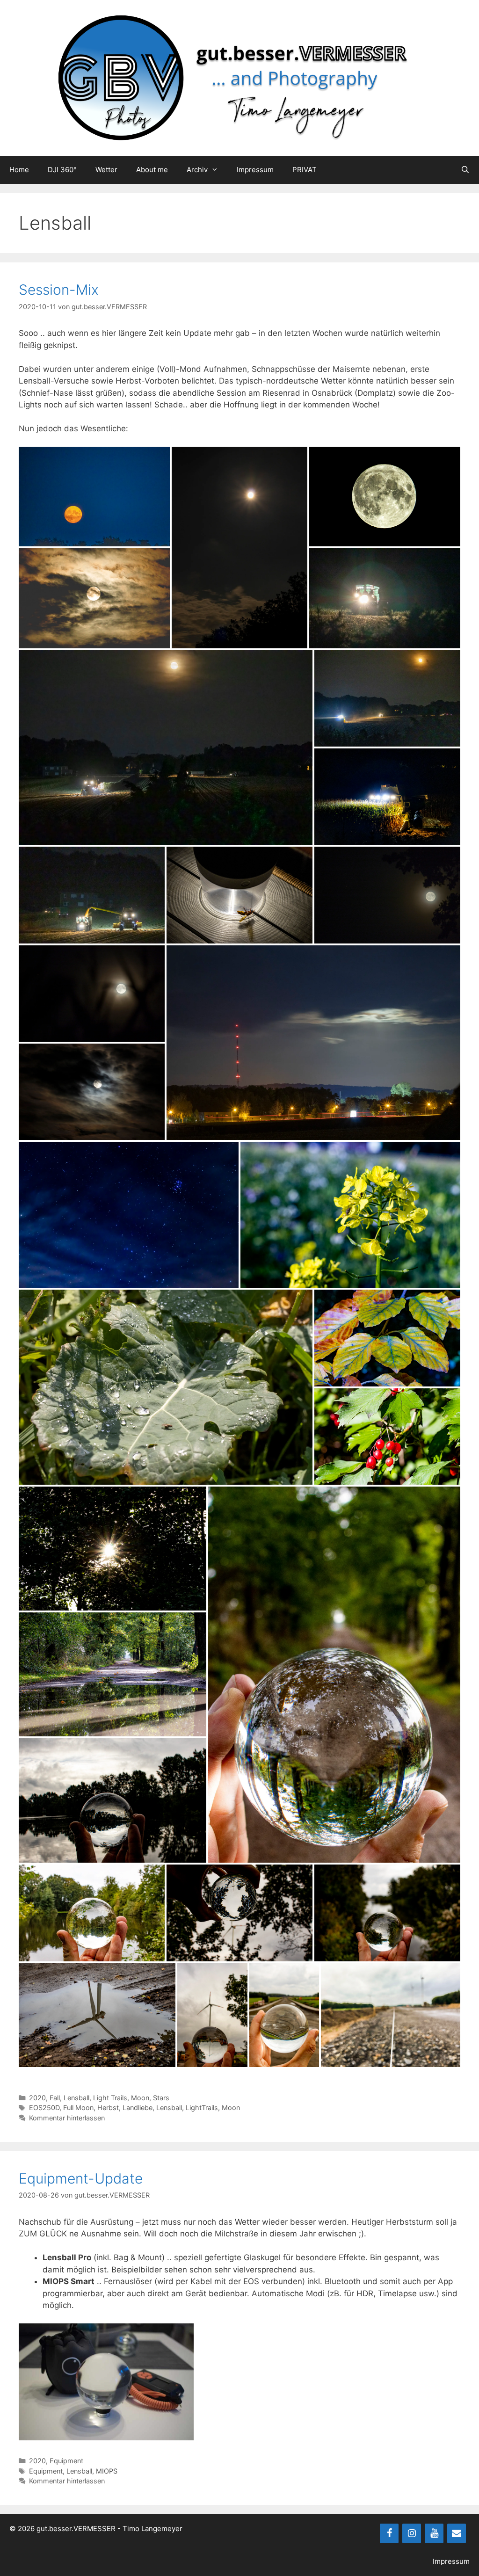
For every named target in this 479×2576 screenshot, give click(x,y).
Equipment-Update (81, 2178)
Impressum (255, 170)
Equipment (66, 2461)
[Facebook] (389, 2533)
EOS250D (44, 2108)
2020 (37, 2098)
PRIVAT (305, 170)
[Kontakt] (457, 2533)
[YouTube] (434, 2533)
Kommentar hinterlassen (67, 2118)
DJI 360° (62, 170)
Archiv (197, 170)
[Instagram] (412, 2533)
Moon (140, 2098)
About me (152, 170)
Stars (161, 2098)
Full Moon (78, 2108)
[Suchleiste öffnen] (465, 170)
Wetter (106, 170)
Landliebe (138, 2108)
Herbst (108, 2108)
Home (19, 170)
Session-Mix (59, 290)
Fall (55, 2098)
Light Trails (110, 2098)
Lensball (76, 2098)
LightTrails (202, 2108)
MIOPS (107, 2471)
